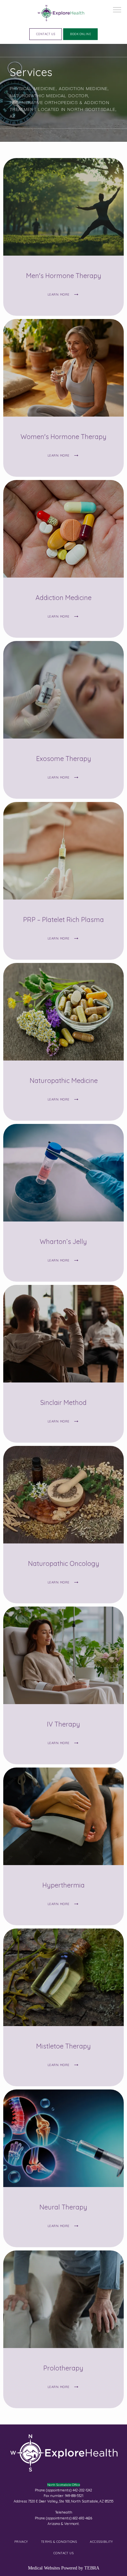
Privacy (21, 2542)
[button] (117, 10)
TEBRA (92, 2568)
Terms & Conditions (59, 2542)
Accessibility (101, 2542)
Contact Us (64, 2553)
